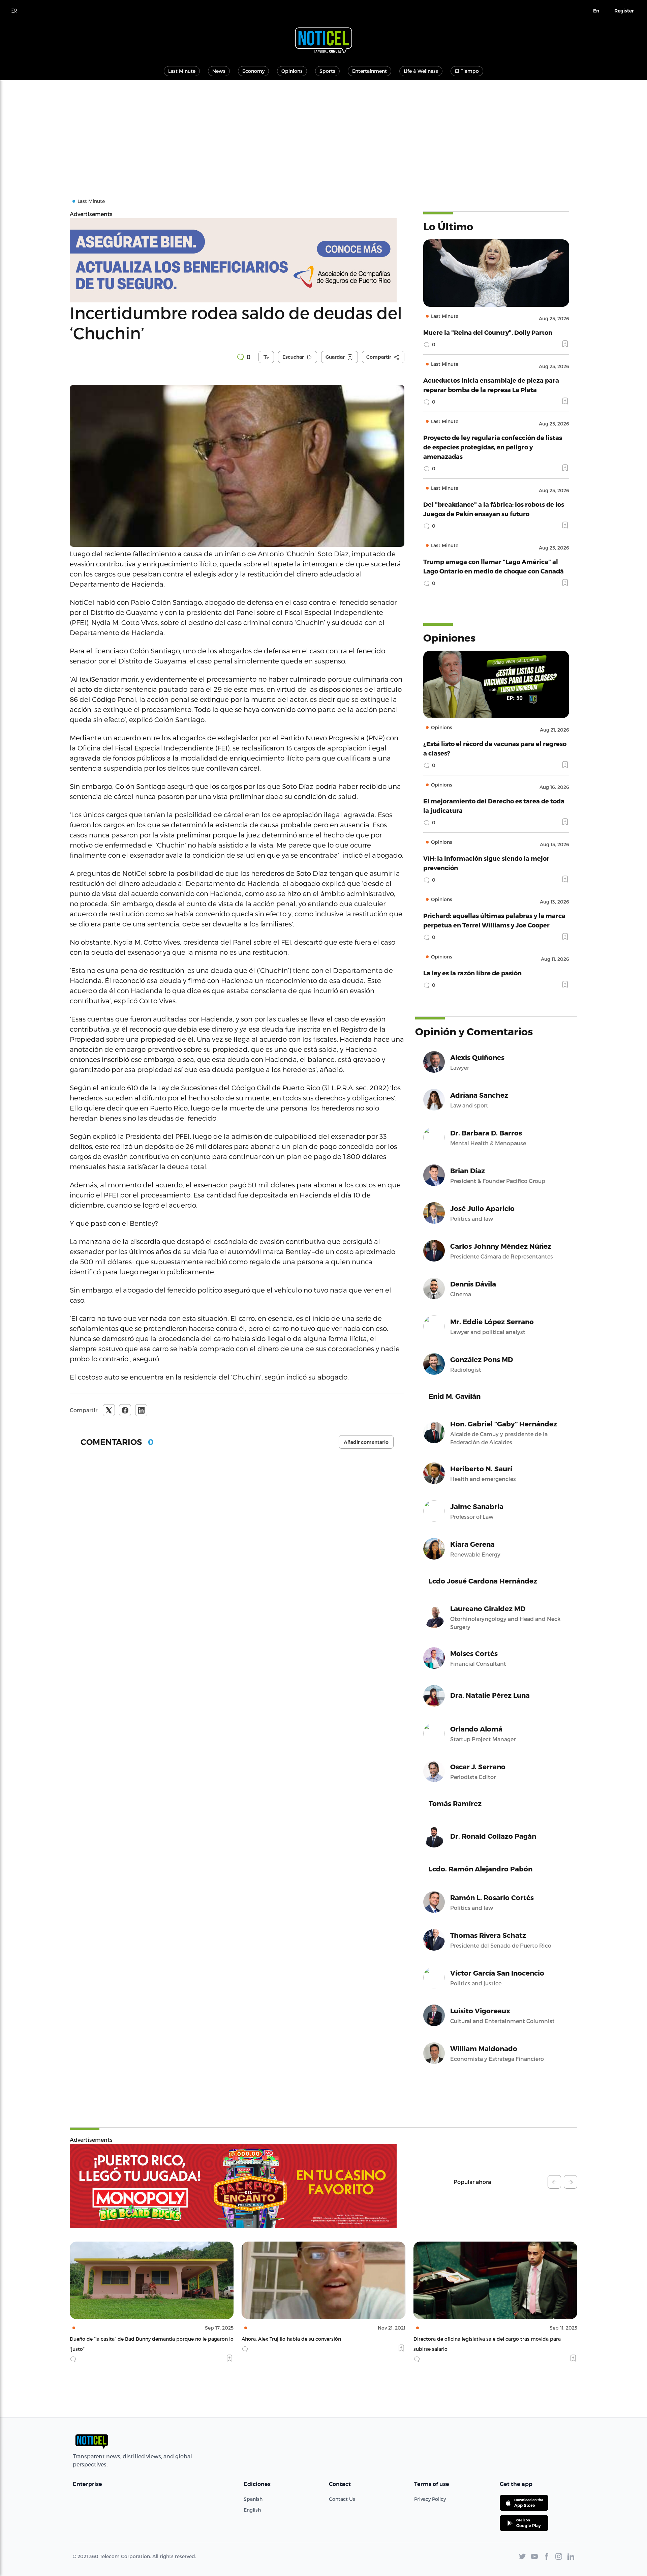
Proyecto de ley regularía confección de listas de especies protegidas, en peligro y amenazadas (493, 447)
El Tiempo (467, 71)
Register (624, 11)
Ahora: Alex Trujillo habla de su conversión (119, 2339)
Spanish (253, 2499)
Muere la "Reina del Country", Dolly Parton (488, 332)
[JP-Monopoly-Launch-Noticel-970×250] (233, 2186)
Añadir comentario (366, 1442)
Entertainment (369, 71)
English (252, 2510)
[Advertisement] (323, 131)
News (219, 71)
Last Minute (182, 71)
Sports (327, 71)
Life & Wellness (421, 71)
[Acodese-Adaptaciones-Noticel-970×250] (237, 260)
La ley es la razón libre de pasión (472, 973)
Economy (253, 71)
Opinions (292, 71)
